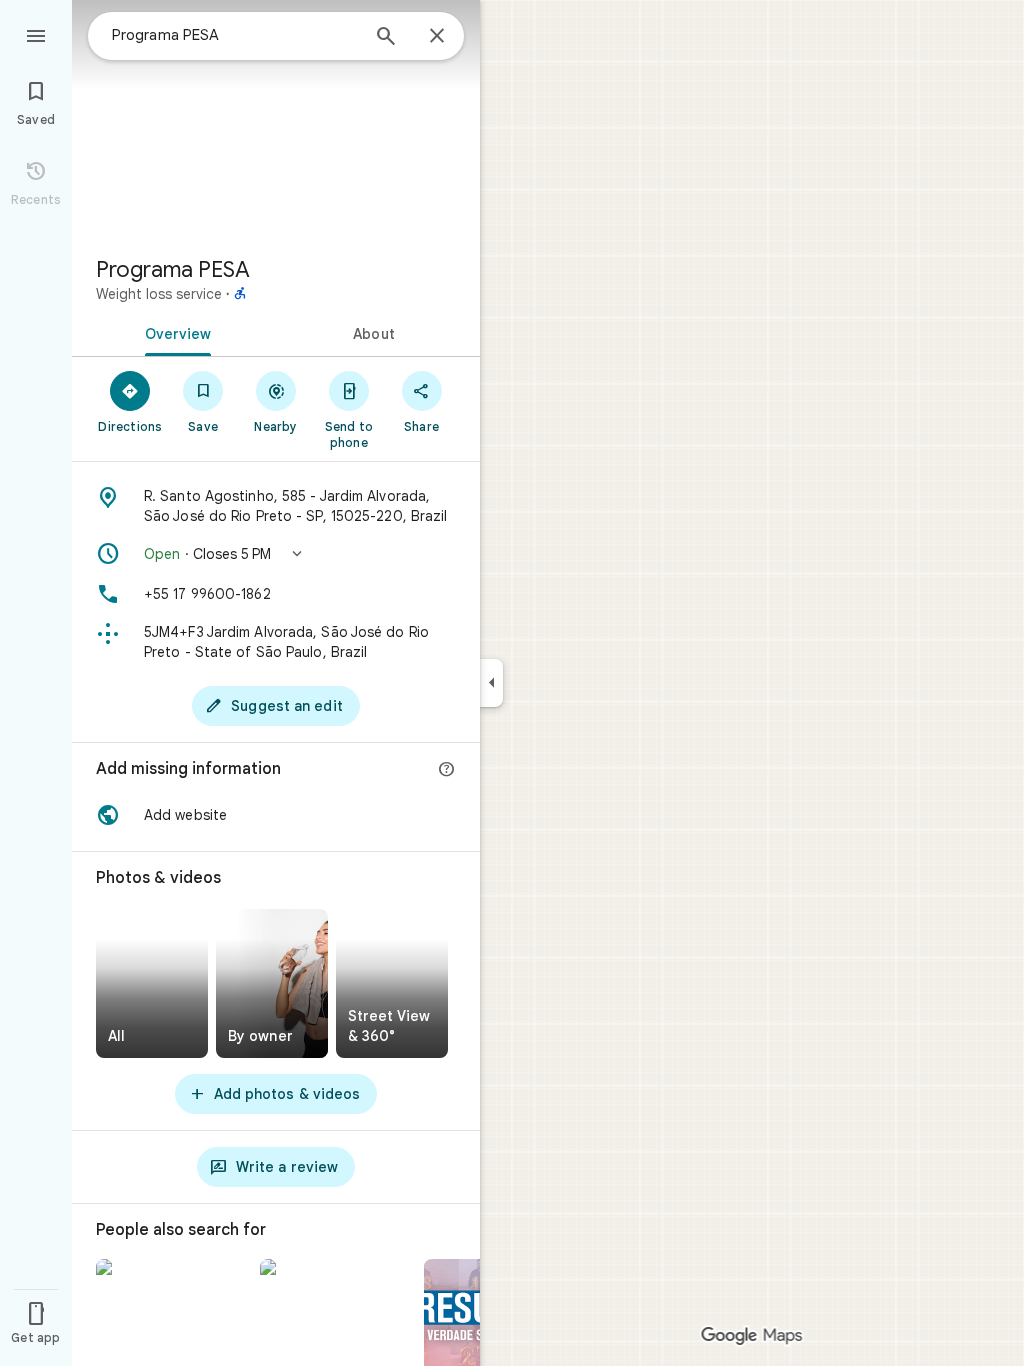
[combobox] (235, 35)
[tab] (174, 332)
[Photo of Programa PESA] (276, 120)
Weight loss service (159, 294)
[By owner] (272, 983)
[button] (276, 554)
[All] (152, 983)
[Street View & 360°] (392, 983)
